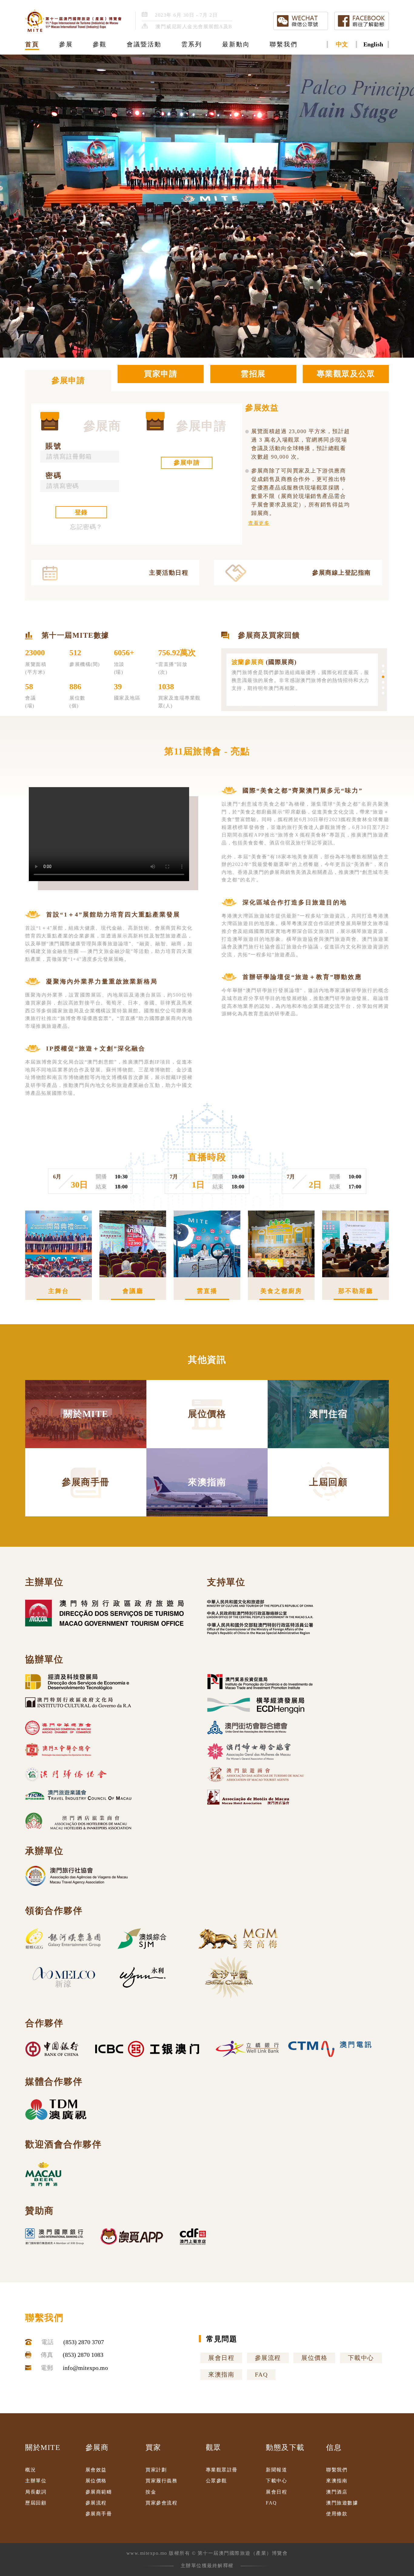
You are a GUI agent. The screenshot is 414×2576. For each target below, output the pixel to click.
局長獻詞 (36, 2492)
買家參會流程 (161, 2503)
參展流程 (268, 2358)
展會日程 (221, 2358)
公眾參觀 (216, 2481)
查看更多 (259, 523)
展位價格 (314, 2358)
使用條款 (337, 2514)
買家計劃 (156, 2470)
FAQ (261, 2374)
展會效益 (96, 2470)
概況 (30, 2470)
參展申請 (187, 463)
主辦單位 (36, 2481)
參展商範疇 (99, 2492)
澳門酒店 (337, 2492)
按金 (151, 2492)
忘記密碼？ (86, 527)
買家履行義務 (161, 2481)
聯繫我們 (337, 2470)
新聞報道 (276, 2470)
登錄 (81, 512)
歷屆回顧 (36, 2503)
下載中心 (361, 2358)
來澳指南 (221, 2374)
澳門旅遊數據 (342, 2503)
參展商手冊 (99, 2514)
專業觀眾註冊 (222, 2470)
